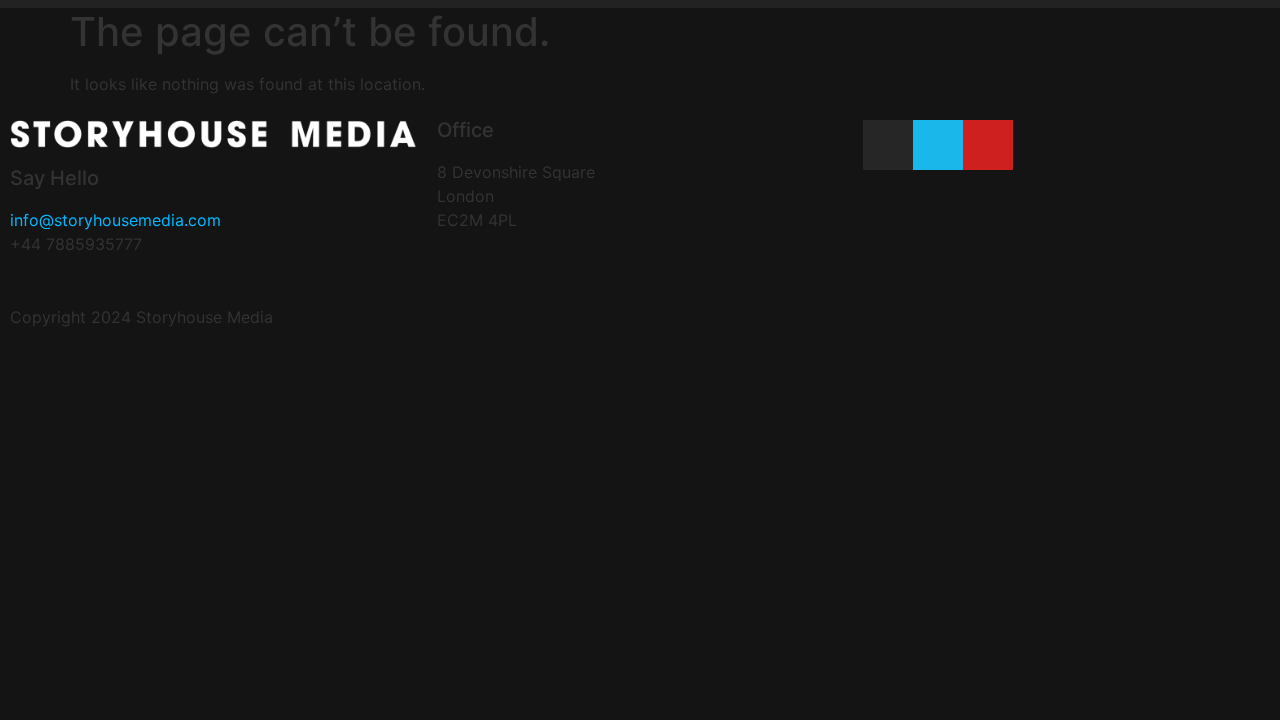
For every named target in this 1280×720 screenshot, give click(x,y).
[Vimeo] (938, 145)
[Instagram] (888, 145)
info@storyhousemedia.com (115, 220)
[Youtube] (988, 145)
